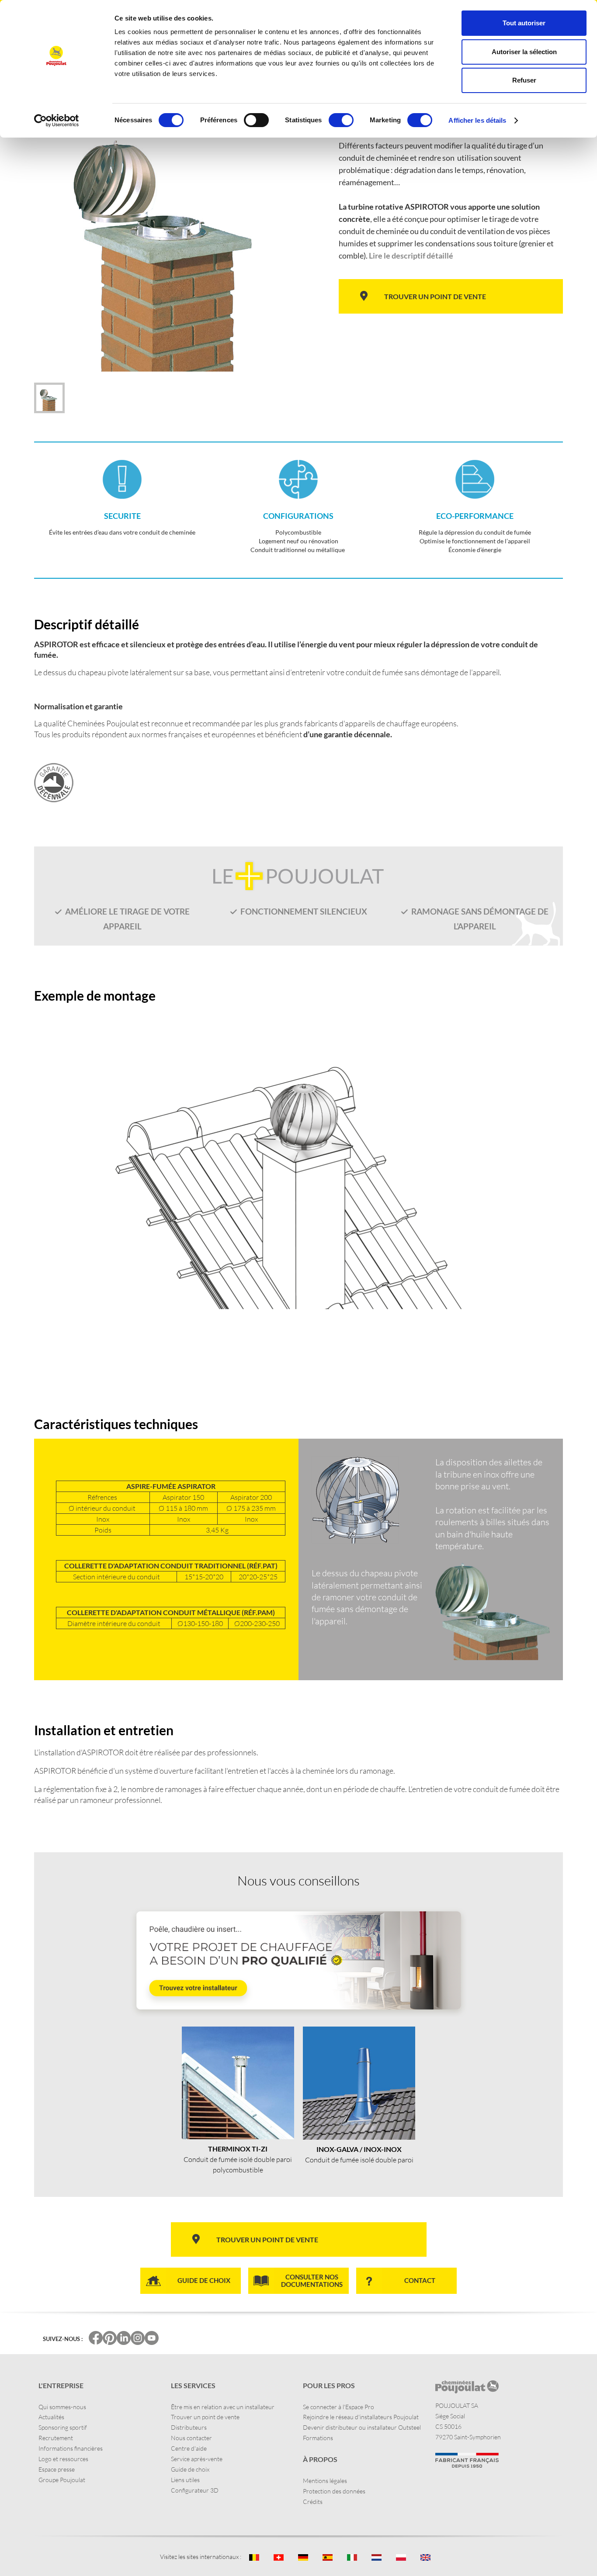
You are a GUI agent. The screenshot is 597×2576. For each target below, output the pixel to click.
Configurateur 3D (195, 2490)
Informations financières (71, 2448)
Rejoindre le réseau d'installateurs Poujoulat (361, 2417)
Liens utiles (185, 2480)
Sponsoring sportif (63, 2427)
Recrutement (56, 2438)
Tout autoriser (524, 23)
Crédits (313, 2502)
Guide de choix (190, 2469)
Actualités (51, 2417)
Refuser (524, 80)
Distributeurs (189, 2427)
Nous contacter (191, 2438)
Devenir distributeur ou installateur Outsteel (362, 2427)
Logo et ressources (63, 2459)
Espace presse (57, 2469)
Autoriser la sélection (524, 52)
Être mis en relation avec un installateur (223, 2407)
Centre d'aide (189, 2448)
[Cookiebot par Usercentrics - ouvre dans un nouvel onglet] (57, 121)
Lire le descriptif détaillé (411, 256)
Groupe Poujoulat (62, 2480)
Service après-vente (197, 2459)
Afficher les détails (477, 120)
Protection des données (334, 2491)
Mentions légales (325, 2481)
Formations (318, 2438)
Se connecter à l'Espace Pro (338, 2407)
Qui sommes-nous (62, 2407)
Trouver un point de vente (205, 2417)
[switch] (256, 120)
